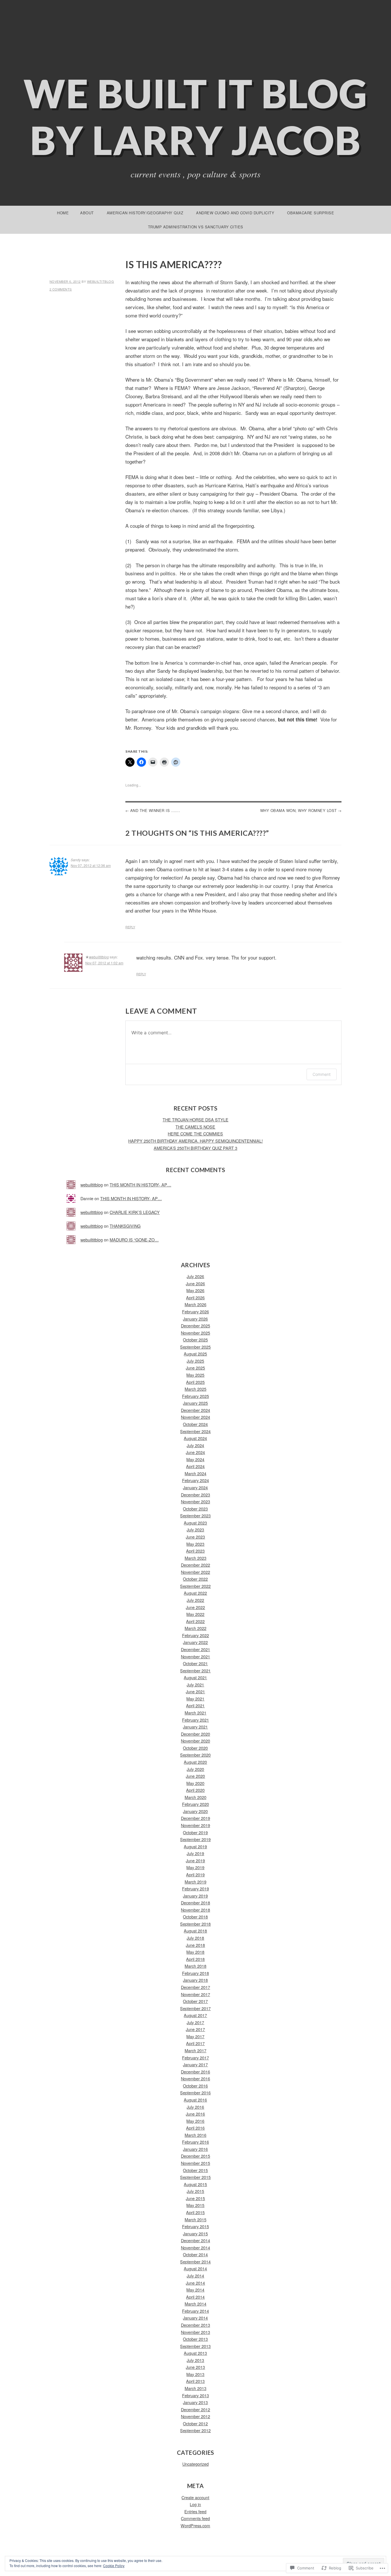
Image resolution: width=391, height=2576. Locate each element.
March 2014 (195, 2304)
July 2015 (195, 2191)
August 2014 (195, 2268)
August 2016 (195, 2100)
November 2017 (195, 1994)
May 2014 (195, 2290)
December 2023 (195, 1495)
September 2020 (195, 1755)
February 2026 (195, 1311)
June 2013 (195, 2367)
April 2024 (195, 1466)
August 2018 (195, 1931)
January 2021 (195, 1727)
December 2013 (195, 2325)
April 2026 (195, 1297)
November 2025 (195, 1333)
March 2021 (195, 1713)
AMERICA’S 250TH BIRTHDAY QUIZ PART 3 (195, 1148)
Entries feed (195, 2511)
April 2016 (195, 2128)
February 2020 (195, 1804)
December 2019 (195, 1818)
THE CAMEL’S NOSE (195, 1127)
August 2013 (195, 2353)
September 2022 (195, 1586)
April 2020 (195, 1790)
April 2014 (195, 2297)
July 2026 (195, 1276)
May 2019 (195, 1867)
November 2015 (195, 2163)
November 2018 (195, 1910)
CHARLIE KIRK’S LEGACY (135, 1212)
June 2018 (195, 1945)
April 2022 (195, 1621)
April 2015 (195, 2212)
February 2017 (195, 2058)
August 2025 (195, 1354)
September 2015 (195, 2177)
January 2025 (195, 1403)
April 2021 (195, 1705)
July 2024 (195, 1445)
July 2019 (195, 1853)
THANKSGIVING (125, 1226)
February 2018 (195, 1973)
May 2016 (195, 2121)
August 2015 (195, 2184)
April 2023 (195, 1551)
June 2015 (195, 2198)
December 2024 (195, 1410)
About (87, 213)
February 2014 (195, 2311)
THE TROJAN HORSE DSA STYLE (195, 1120)
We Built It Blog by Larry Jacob (196, 117)
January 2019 (195, 1896)
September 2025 (195, 1347)
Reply (130, 927)
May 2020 (195, 1783)
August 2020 (195, 1762)
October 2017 (195, 2001)
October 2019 (195, 1832)
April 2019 (195, 1874)
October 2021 (195, 1663)
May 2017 (195, 2036)
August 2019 (195, 1846)
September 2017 (195, 2008)
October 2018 (195, 1917)
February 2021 (195, 1720)
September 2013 (195, 2346)
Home (63, 213)
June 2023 (195, 1537)
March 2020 (195, 1797)
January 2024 (195, 1487)
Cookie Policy (114, 2566)
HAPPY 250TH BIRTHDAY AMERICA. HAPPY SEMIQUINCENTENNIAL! (195, 1141)
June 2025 (195, 1368)
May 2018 (195, 1952)
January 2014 (195, 2318)
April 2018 (195, 1959)
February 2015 (195, 2226)
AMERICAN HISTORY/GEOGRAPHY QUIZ (145, 213)
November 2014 (195, 2248)
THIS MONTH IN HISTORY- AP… (140, 1185)
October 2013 (195, 2339)
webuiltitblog (101, 281)
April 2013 (195, 2381)
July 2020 (195, 1769)
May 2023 (195, 1544)
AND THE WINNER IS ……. (155, 810)
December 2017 (195, 1987)
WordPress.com (195, 2525)
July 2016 (195, 2107)
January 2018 (195, 1980)
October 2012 (195, 2423)
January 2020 (195, 1811)
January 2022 (195, 1642)
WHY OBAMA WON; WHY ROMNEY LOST (299, 810)
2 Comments (61, 289)
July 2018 (195, 1938)
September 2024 (195, 1431)
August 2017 (195, 2015)
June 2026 (195, 1283)
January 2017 (195, 2064)
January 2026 (195, 1319)
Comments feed (195, 2518)
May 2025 (195, 1375)
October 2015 (195, 2170)
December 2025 (195, 1326)
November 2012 (195, 2416)
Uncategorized (195, 2464)
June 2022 (195, 1607)
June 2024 (195, 1452)
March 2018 (195, 1966)
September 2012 (195, 2430)
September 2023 (195, 1515)
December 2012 (195, 2409)
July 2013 (195, 2360)
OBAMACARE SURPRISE (311, 213)
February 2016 (195, 2142)
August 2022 (195, 1593)
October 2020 (195, 1748)
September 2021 (195, 1670)
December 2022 (195, 1565)
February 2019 (195, 1889)
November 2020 (195, 1741)
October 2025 (195, 1340)
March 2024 (195, 1473)
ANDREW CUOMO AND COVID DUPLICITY (235, 213)
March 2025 (195, 1389)
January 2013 (195, 2402)
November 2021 (195, 1656)
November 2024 (195, 1417)
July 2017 (195, 2022)
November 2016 (195, 2078)
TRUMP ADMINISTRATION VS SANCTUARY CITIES (196, 227)
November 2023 (195, 1501)
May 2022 (195, 1614)
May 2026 (195, 1290)
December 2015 (195, 2156)
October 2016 (195, 2086)
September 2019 (195, 1839)
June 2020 (195, 1776)
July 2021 (195, 1685)
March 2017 (195, 2050)
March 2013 (195, 2388)
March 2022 (195, 1628)
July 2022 (195, 1600)
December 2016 (195, 2072)
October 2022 (195, 1579)
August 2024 (195, 1438)
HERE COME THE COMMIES (195, 1134)
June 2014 (195, 2283)
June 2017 (195, 2029)
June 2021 (195, 1691)
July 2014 (195, 2276)
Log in (195, 2504)
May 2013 (195, 2374)
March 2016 (195, 2135)
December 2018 (195, 1903)
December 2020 (195, 1734)
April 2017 (195, 2043)
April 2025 (195, 1382)
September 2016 (195, 2093)
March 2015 (195, 2219)
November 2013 (195, 2332)
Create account (195, 2497)
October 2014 (195, 2254)
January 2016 (195, 2149)
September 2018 (195, 1924)
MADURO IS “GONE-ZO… (134, 1240)
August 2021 (195, 1677)
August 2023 (195, 1523)
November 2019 (195, 1825)
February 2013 (195, 2395)
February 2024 (195, 1480)
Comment (322, 1074)
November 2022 (195, 1572)
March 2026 (195, 1304)
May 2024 (195, 1459)
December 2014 (195, 2240)
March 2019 (195, 1882)
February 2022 (195, 1635)
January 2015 (195, 2233)
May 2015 (195, 2205)
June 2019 (195, 1860)
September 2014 (195, 2262)
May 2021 (195, 1699)
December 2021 (195, 1649)
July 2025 (195, 1361)
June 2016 (195, 2114)
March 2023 (195, 1558)
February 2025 (195, 1396)
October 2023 (195, 1509)
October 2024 (195, 1424)
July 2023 (195, 1530)
